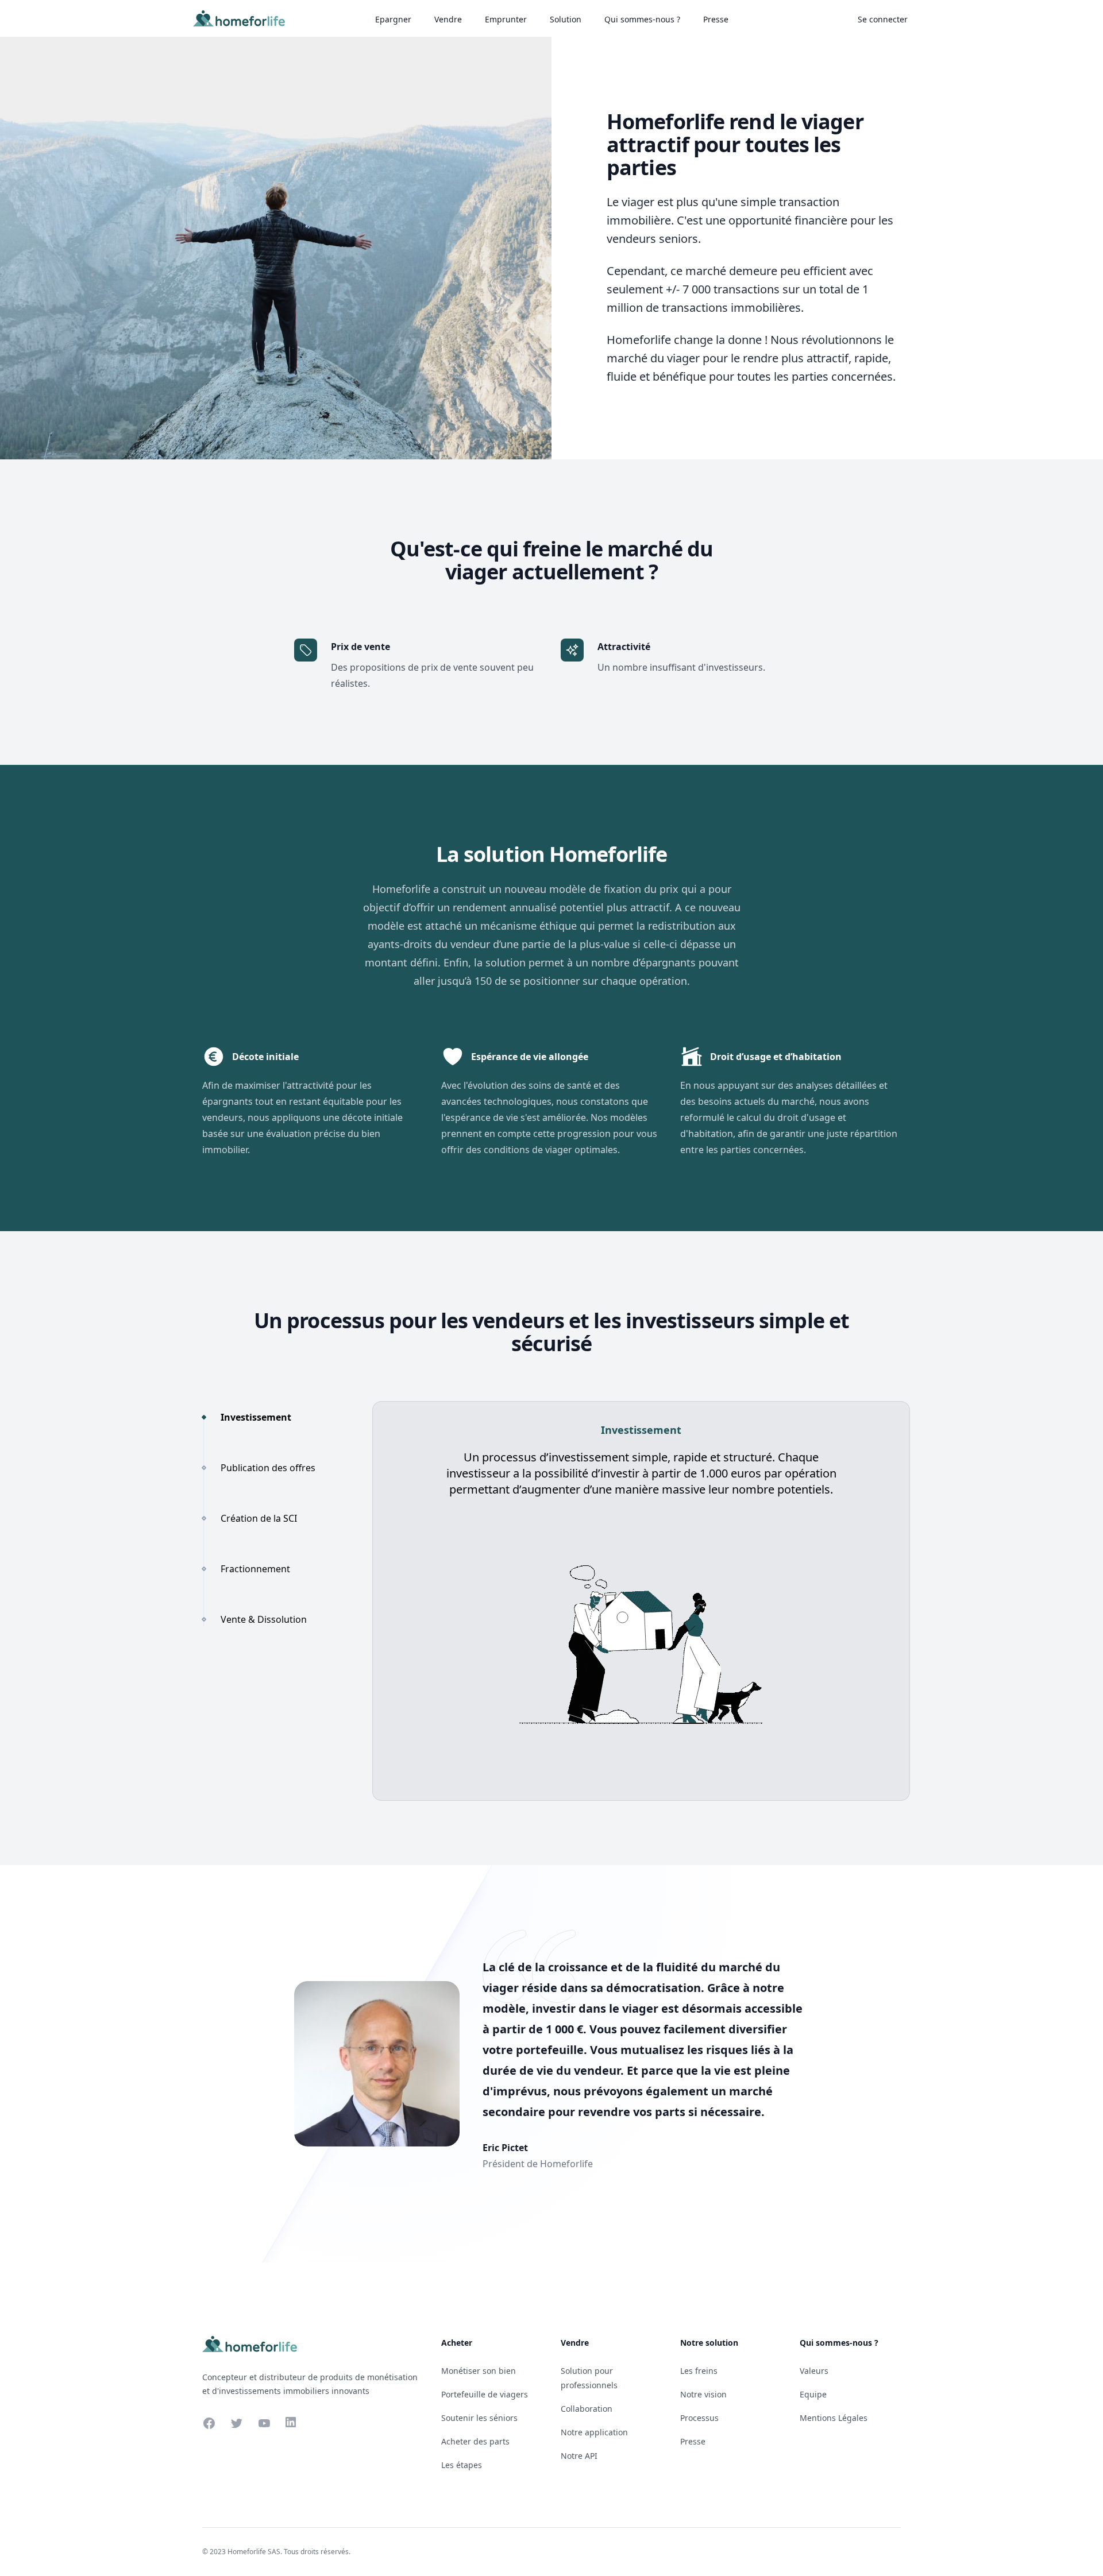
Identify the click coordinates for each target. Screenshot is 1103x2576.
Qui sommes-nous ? (642, 19)
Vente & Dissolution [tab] (264, 1619)
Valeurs (814, 2371)
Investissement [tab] (256, 1417)
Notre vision (703, 2394)
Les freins (699, 2371)
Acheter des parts (475, 2441)
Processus (699, 2418)
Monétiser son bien (479, 2371)
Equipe (813, 2394)
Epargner (393, 19)
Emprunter (506, 19)
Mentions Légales (834, 2418)
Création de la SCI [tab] (259, 1518)
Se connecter (883, 19)
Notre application (594, 2432)
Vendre (448, 19)
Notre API (579, 2456)
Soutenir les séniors (479, 2418)
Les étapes (462, 2465)
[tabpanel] (641, 1601)
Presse (716, 19)
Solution (566, 19)
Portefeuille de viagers (485, 2394)
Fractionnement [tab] (255, 1569)
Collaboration (587, 2409)
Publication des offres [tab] (268, 1468)
